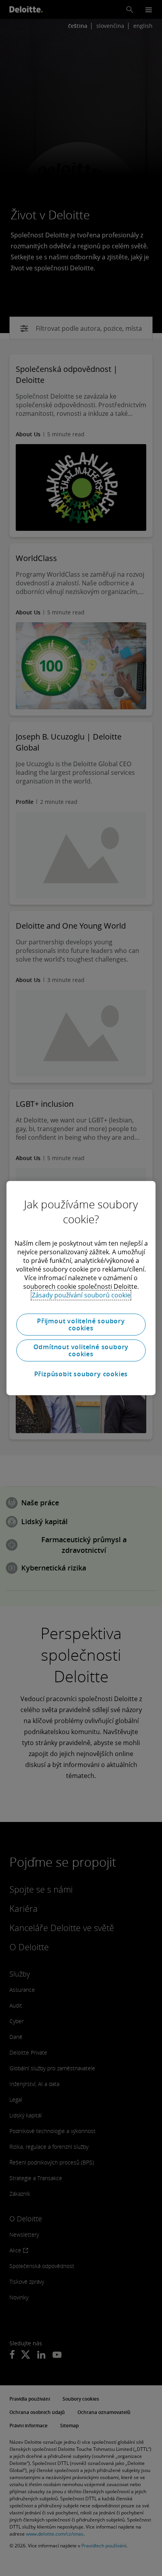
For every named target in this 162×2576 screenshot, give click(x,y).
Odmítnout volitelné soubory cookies (81, 1350)
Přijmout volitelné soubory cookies (81, 1324)
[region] (81, 1288)
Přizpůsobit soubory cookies (81, 1374)
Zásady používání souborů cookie (81, 1295)
